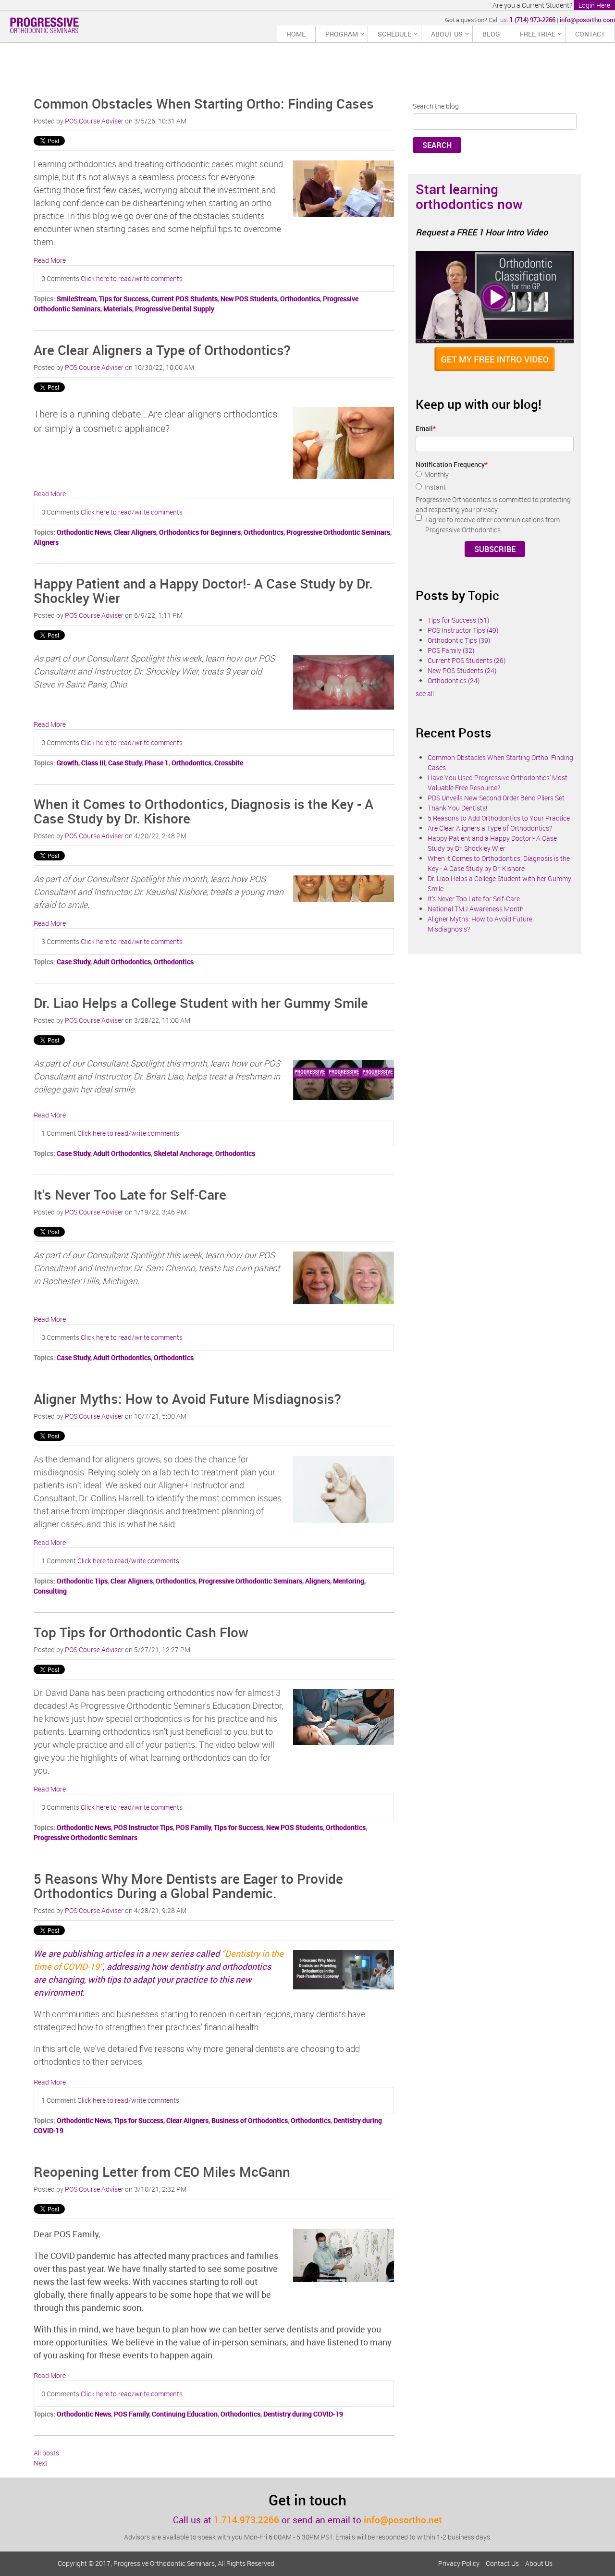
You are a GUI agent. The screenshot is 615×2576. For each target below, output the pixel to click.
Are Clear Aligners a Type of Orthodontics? (162, 350)
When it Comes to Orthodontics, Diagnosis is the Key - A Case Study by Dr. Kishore (203, 811)
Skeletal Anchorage (183, 1153)
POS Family (193, 1827)
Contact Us (502, 2563)
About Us (539, 2563)
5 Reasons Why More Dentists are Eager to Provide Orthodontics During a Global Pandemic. (188, 1886)
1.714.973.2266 (246, 2520)
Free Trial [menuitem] (538, 34)
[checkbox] (495, 482)
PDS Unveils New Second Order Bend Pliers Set (496, 798)
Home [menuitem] (296, 34)
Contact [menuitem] (590, 34)
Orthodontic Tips (82, 1581)
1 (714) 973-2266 (533, 20)
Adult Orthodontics (122, 962)
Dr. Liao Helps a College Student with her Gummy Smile (201, 1003)
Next (41, 2463)
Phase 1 (157, 763)
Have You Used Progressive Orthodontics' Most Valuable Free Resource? (498, 783)
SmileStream (76, 299)
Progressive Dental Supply (175, 309)
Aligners (46, 542)
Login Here (594, 5)
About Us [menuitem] (447, 34)
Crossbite (229, 763)
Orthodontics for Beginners (200, 532)
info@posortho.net (403, 2520)
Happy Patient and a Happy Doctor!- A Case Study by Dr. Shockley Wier (203, 591)
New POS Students (249, 299)
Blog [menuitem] (491, 34)
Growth (68, 763)
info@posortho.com (587, 20)
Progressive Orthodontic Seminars (338, 532)
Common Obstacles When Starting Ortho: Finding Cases (204, 103)
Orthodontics (300, 299)
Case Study (125, 763)
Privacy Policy (459, 2563)
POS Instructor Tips (143, 1827)
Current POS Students (184, 299)
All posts (46, 2453)
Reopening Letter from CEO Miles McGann (162, 2171)
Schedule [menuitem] (394, 34)
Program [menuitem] (342, 34)
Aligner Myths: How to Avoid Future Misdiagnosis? (187, 1398)
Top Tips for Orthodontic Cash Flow (141, 1632)
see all (425, 693)
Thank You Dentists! (457, 808)
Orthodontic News (84, 532)
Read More (50, 260)
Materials (118, 309)
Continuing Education (185, 2414)
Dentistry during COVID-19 (303, 2414)
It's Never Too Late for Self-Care (130, 1194)
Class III (93, 763)
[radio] (495, 476)
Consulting (50, 1591)
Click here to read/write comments (132, 278)
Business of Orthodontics (250, 2120)
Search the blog (436, 106)
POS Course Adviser (94, 121)
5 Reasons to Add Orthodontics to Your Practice (499, 818)
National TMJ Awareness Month (476, 909)
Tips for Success (124, 299)
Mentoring (349, 1581)
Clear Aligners (135, 532)
